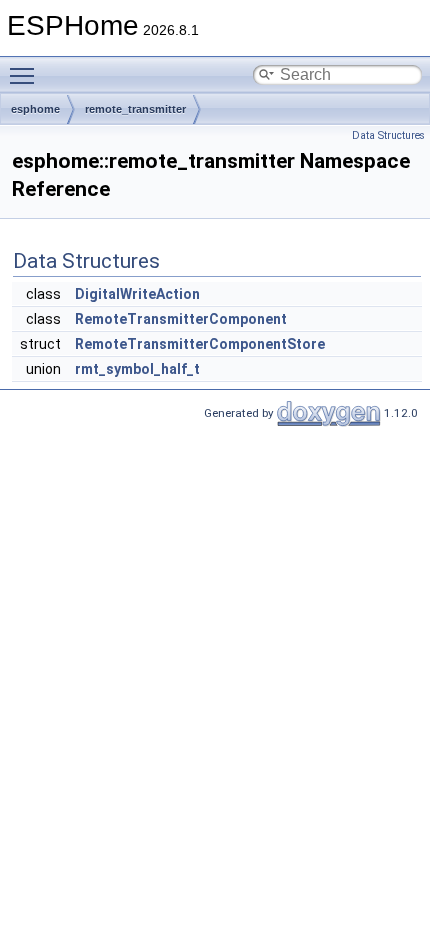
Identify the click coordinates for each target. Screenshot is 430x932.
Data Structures (388, 135)
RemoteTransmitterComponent (181, 319)
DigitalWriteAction (137, 294)
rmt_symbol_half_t (137, 369)
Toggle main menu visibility (26, 75)
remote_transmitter (135, 109)
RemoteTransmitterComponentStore (200, 344)
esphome (35, 109)
